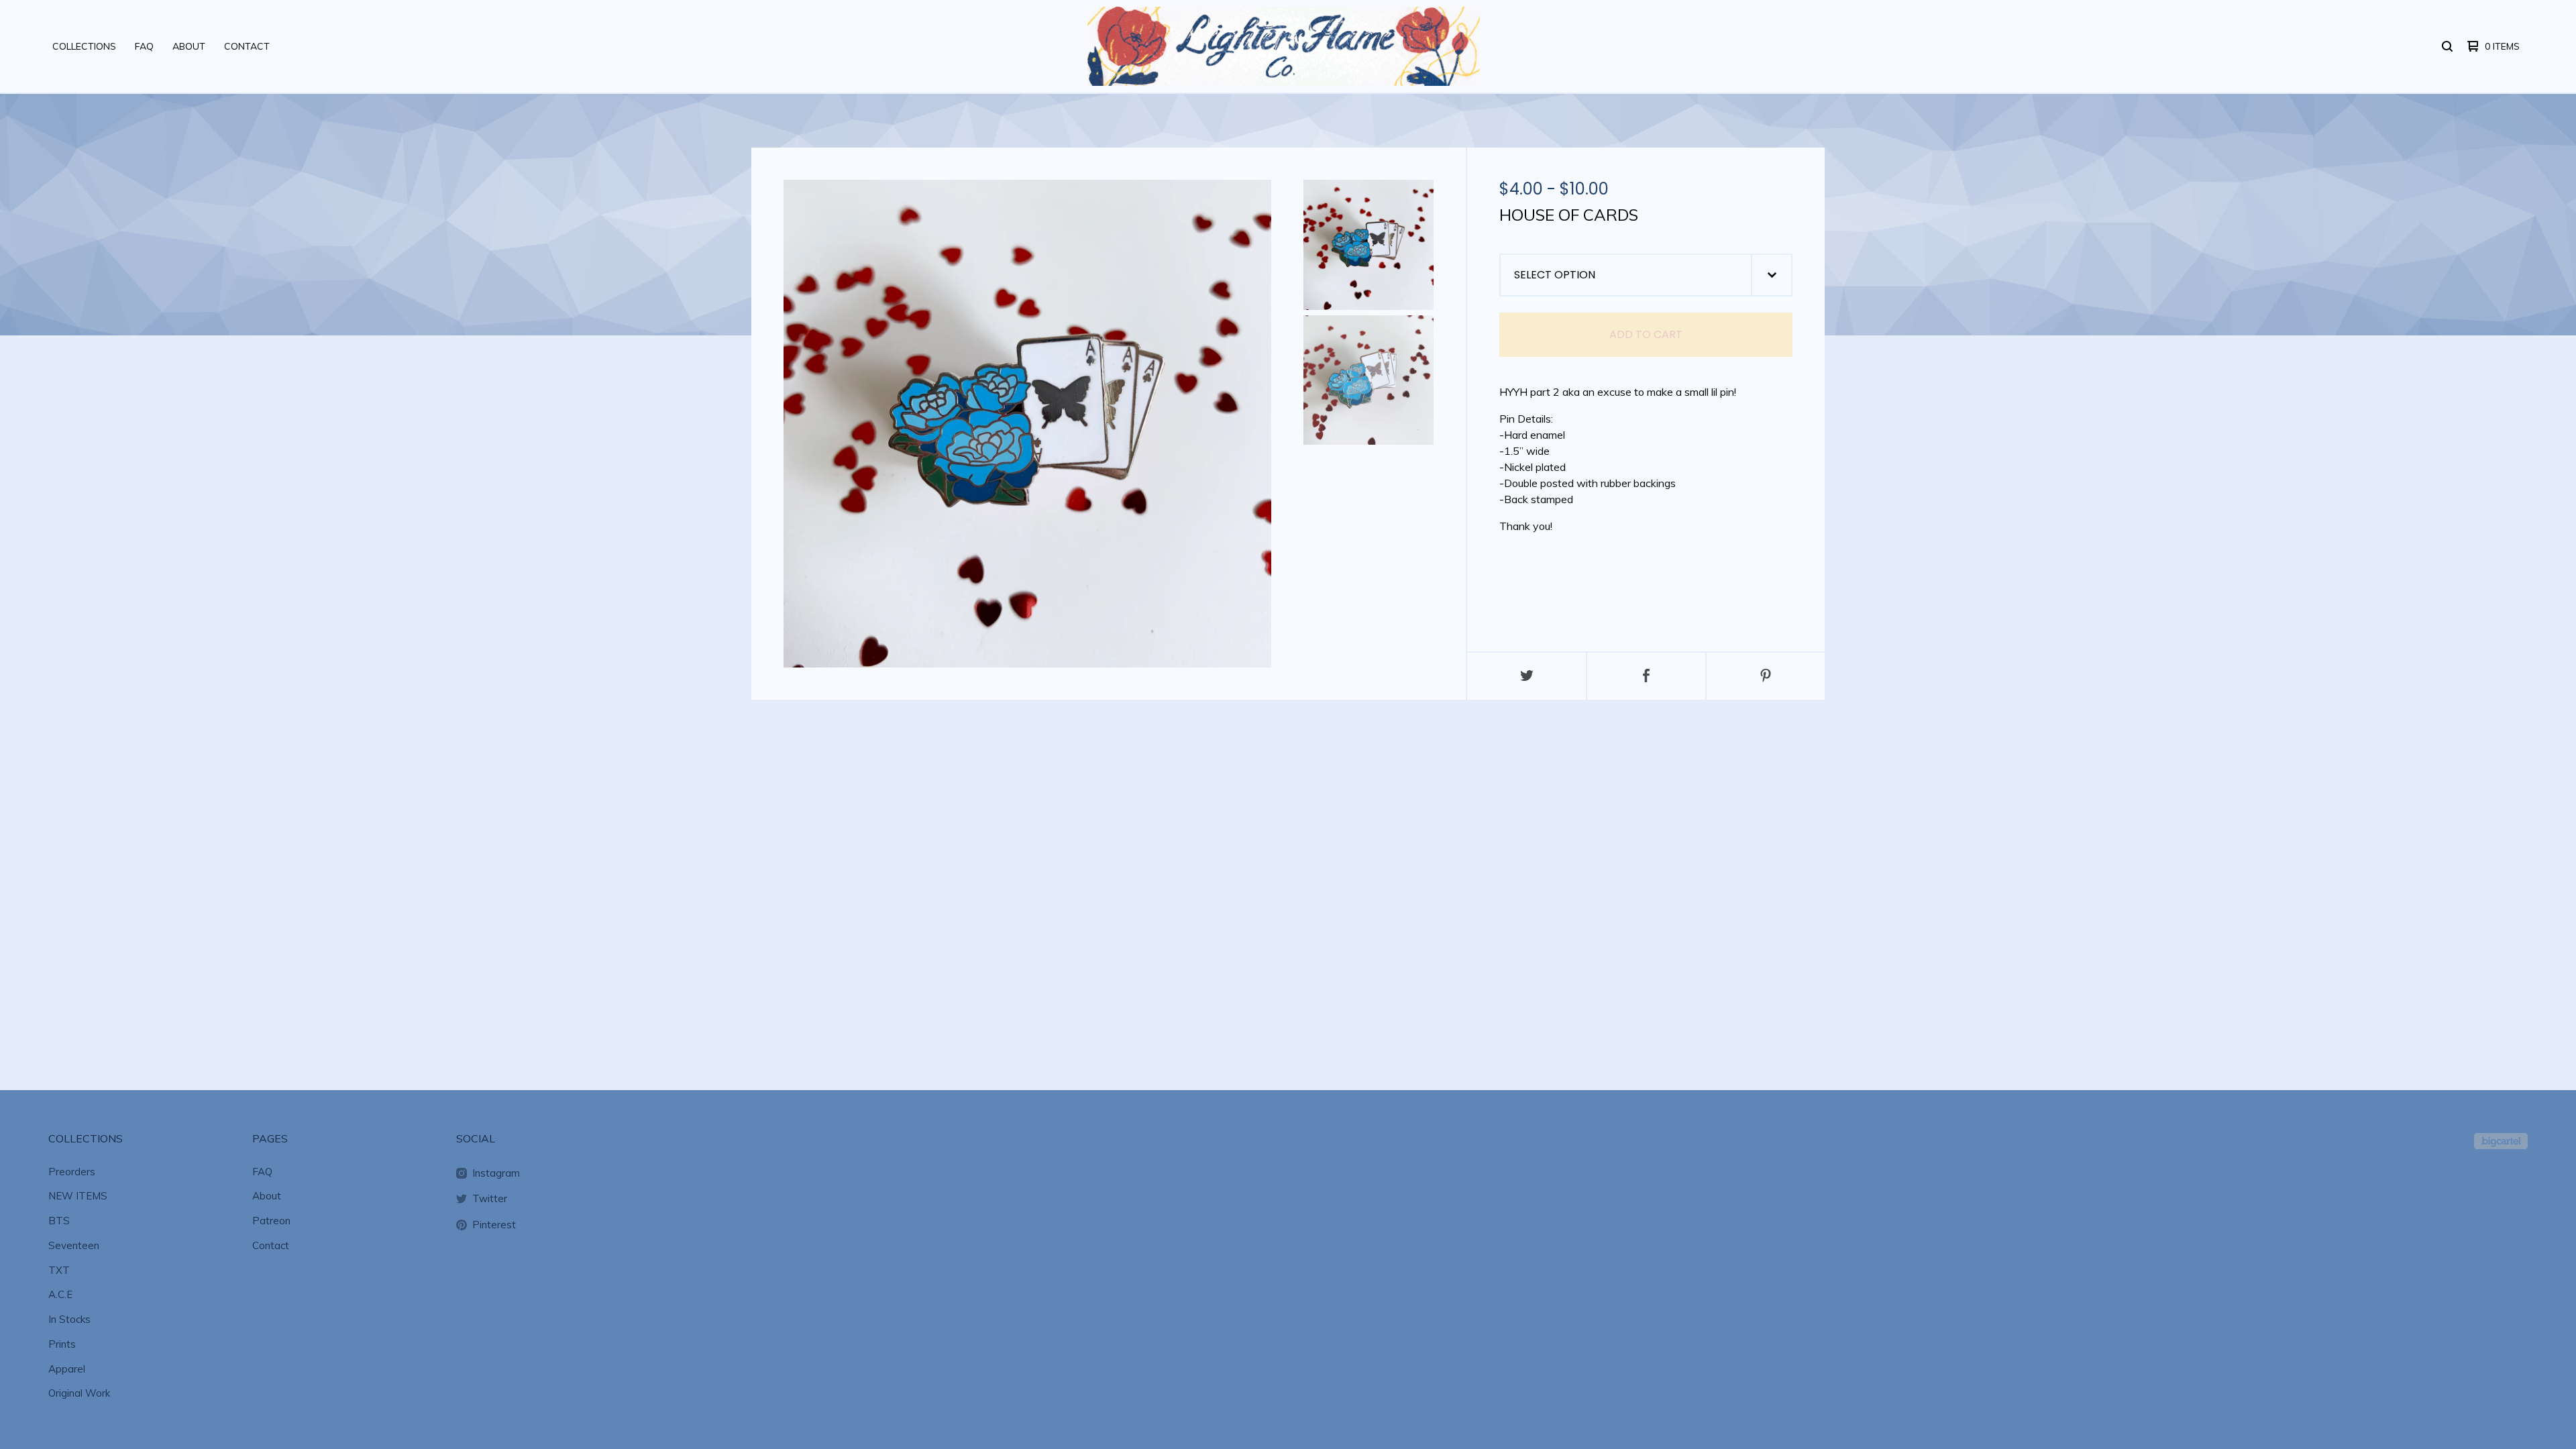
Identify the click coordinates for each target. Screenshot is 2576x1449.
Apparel (67, 1369)
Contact (247, 46)
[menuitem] (84, 46)
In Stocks (69, 1319)
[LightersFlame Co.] (1284, 46)
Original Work (79, 1393)
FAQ (144, 46)
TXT (59, 1270)
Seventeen (74, 1245)
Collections (84, 46)
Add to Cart (1646, 334)
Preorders (72, 1172)
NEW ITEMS (78, 1196)
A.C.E (60, 1294)
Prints (62, 1344)
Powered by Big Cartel (2501, 1141)
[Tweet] (1527, 676)
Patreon (271, 1221)
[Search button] (2447, 46)
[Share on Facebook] (1646, 676)
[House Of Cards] (1368, 245)
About (189, 46)
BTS (59, 1221)
